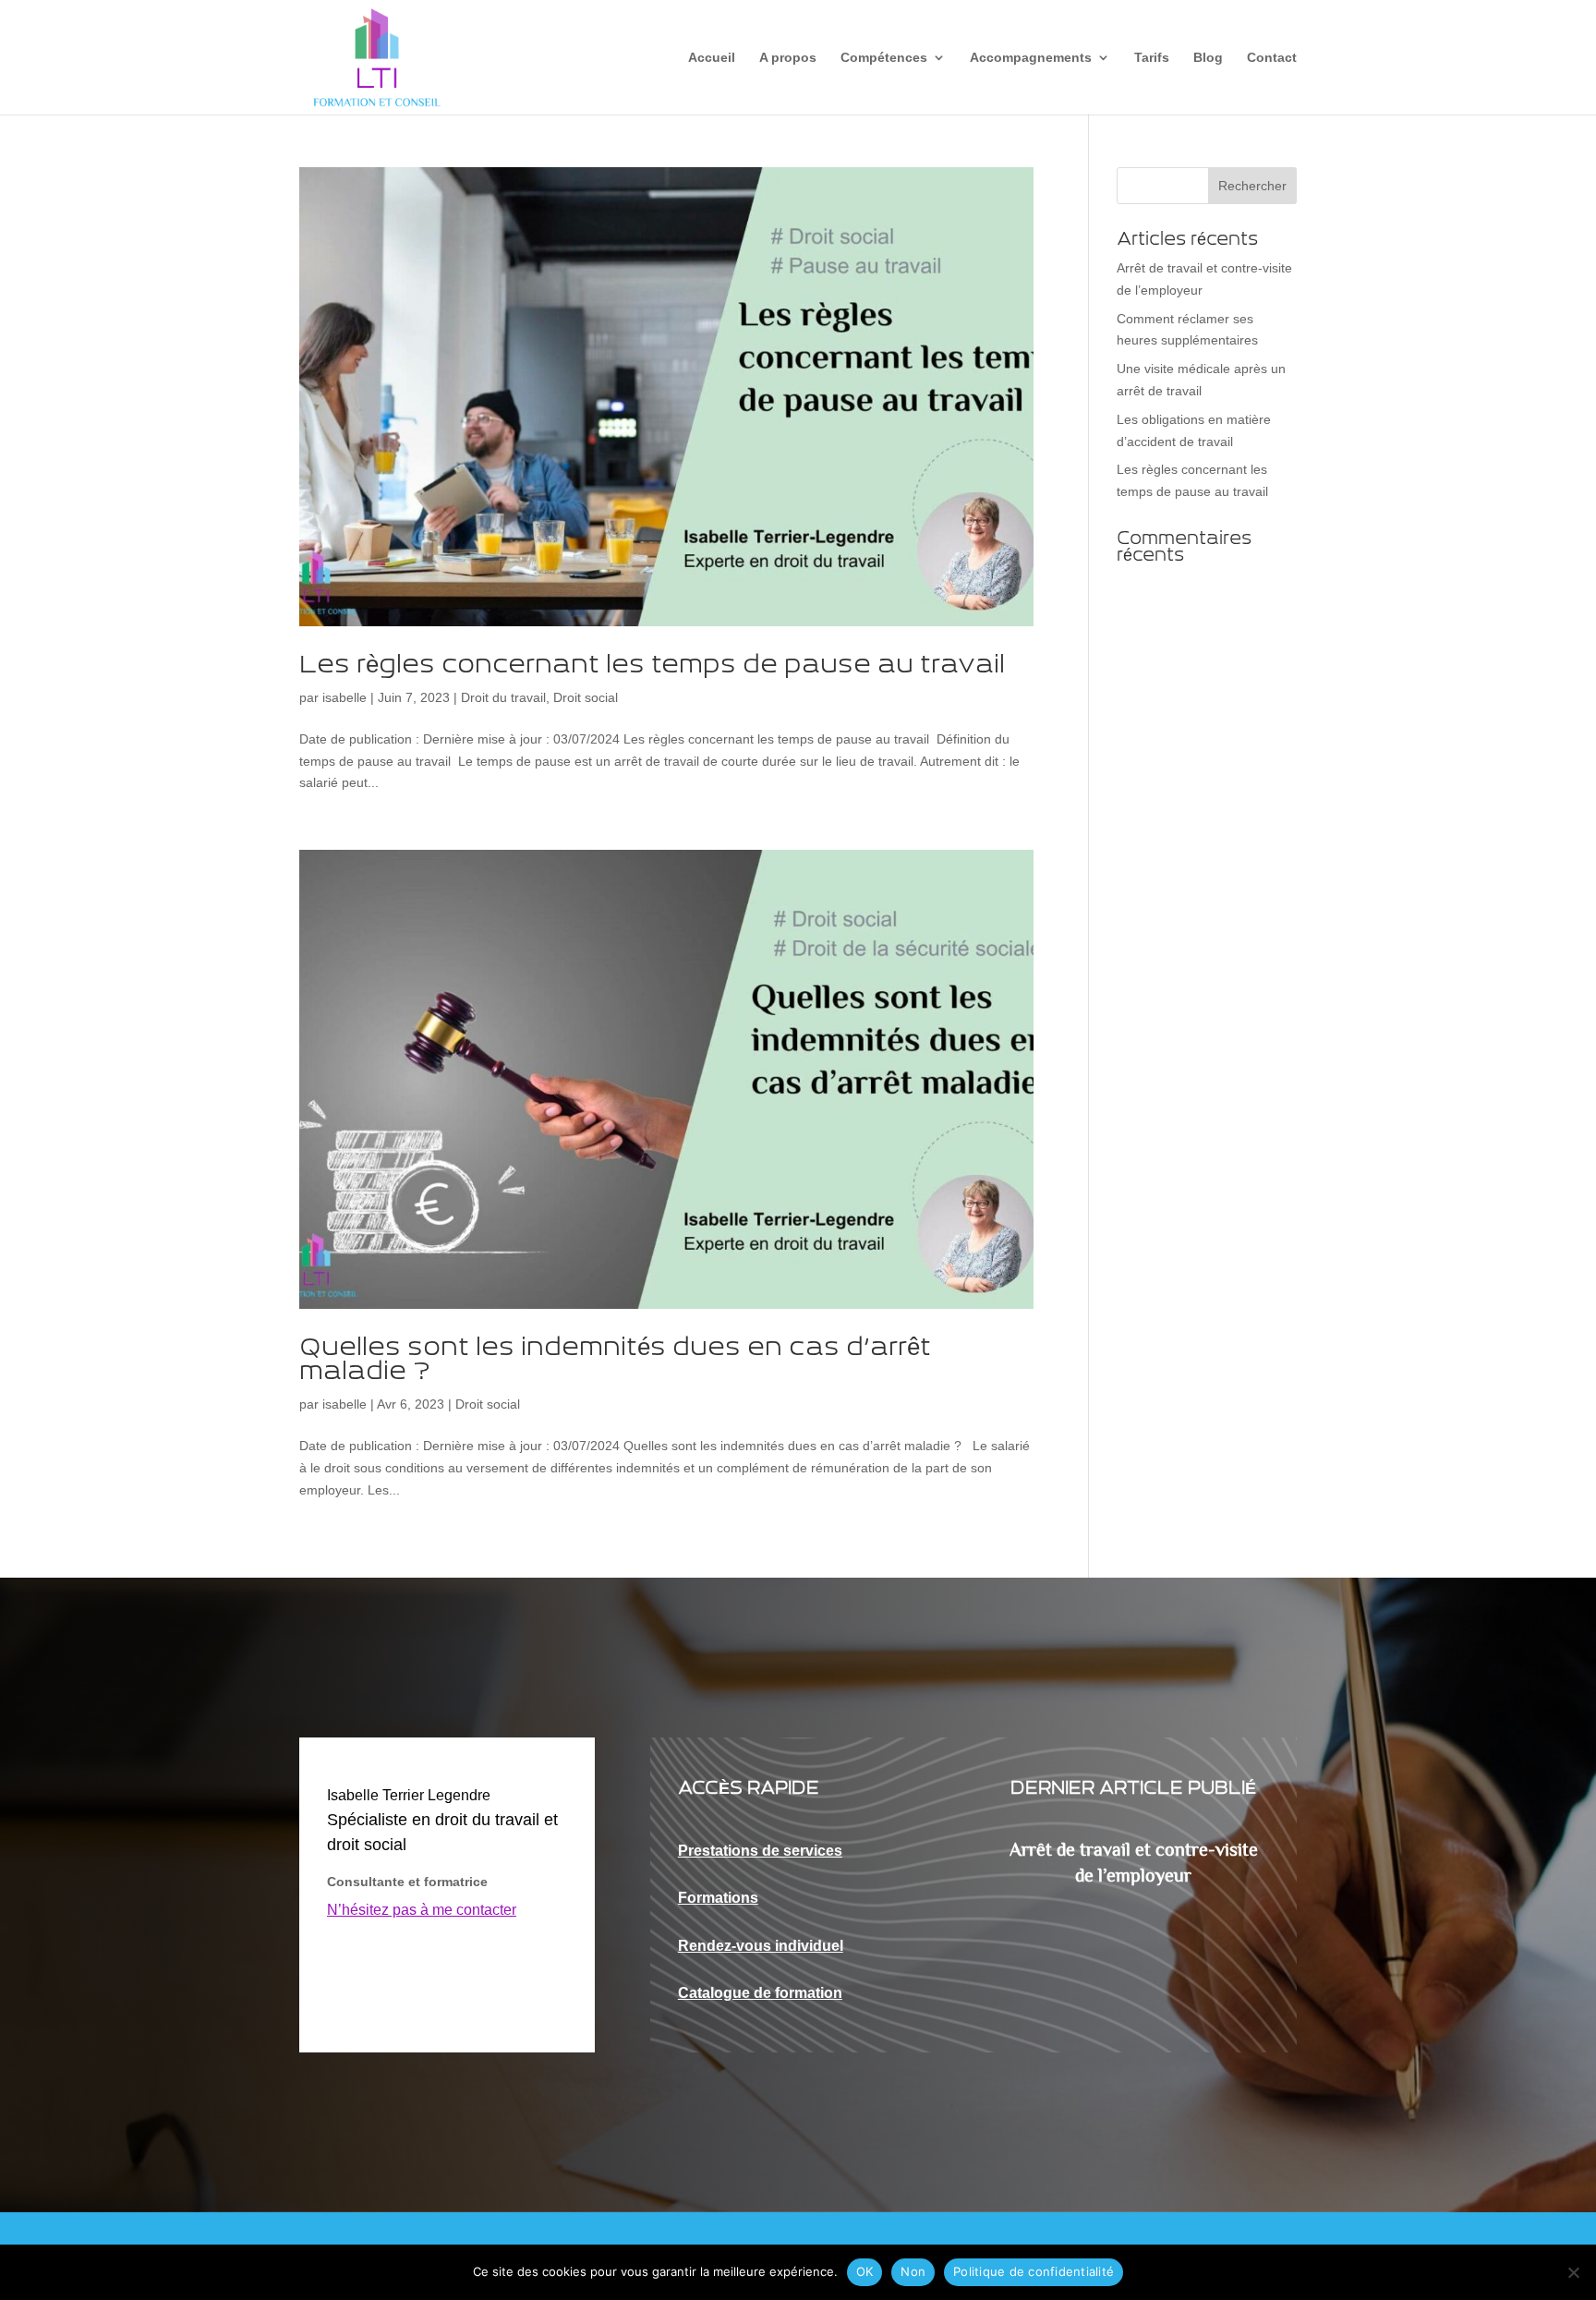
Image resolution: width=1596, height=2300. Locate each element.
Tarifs (1152, 58)
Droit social (586, 697)
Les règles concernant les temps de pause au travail (655, 666)
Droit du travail (503, 697)
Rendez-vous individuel (761, 1946)
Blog (1208, 58)
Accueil (712, 58)
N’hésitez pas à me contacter (422, 1910)
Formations (718, 1898)
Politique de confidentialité (1034, 2271)
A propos (788, 58)
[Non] (1573, 2272)
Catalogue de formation (760, 1993)
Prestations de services (760, 1851)
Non (913, 2271)
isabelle (345, 697)
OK (865, 2271)
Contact (1272, 58)
